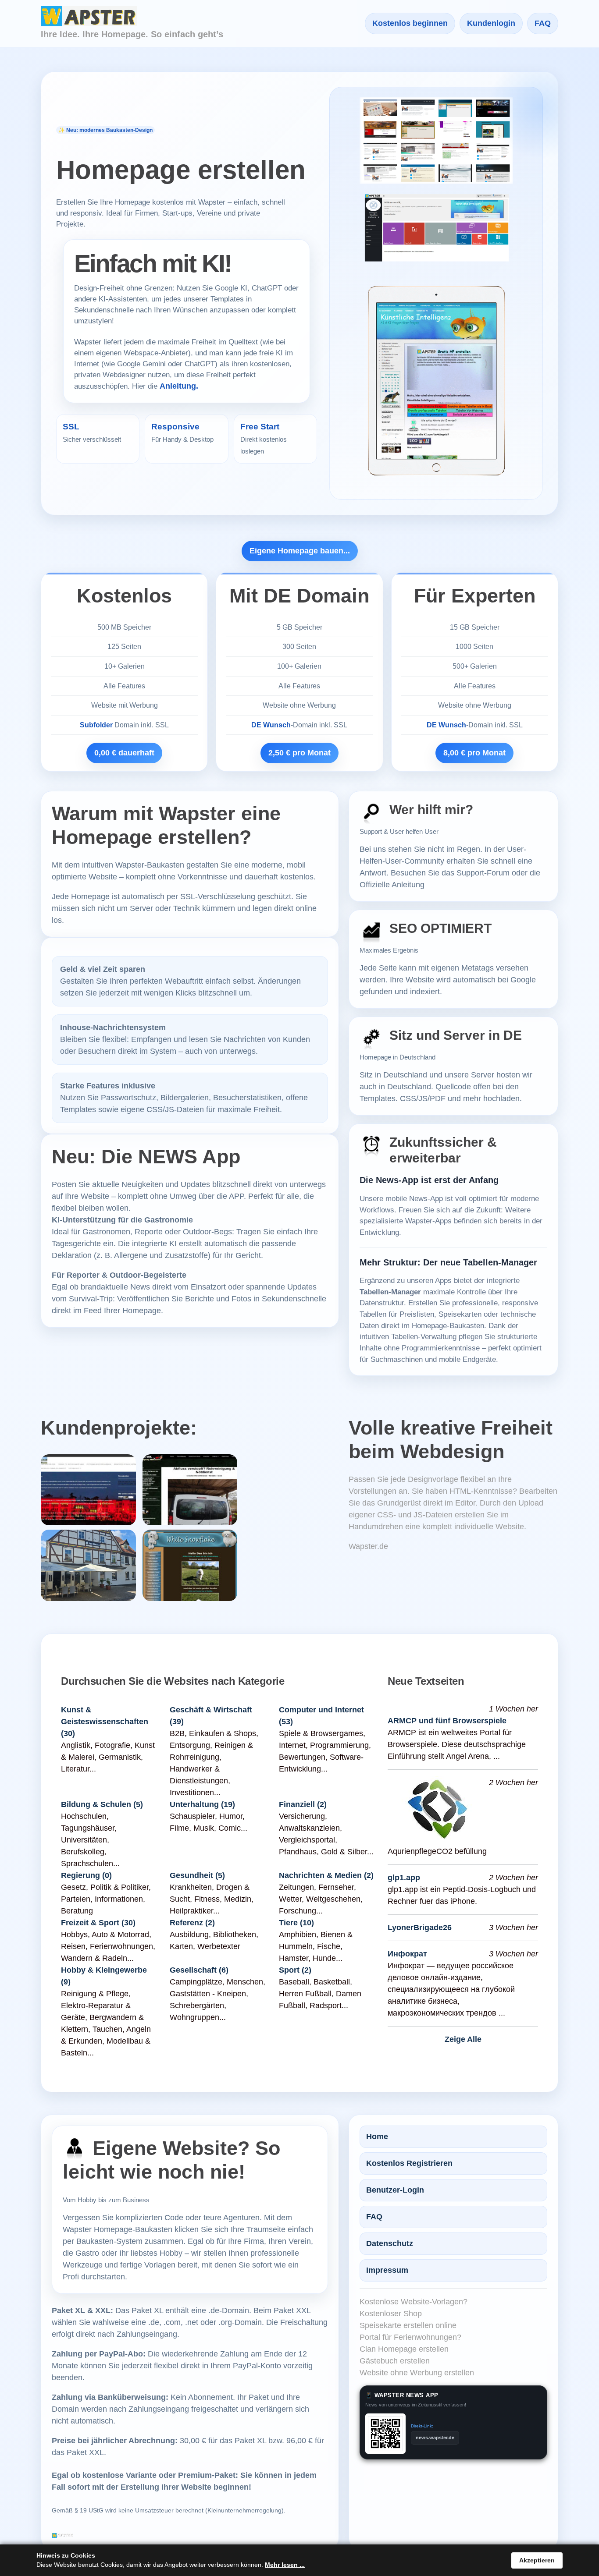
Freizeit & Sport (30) (98, 1922)
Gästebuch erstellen (395, 2361)
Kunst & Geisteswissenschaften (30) (105, 1721)
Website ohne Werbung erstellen (417, 2373)
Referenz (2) (192, 1922)
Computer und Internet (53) (321, 1715)
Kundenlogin (491, 24)
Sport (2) (295, 1970)
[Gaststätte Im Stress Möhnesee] (88, 1565)
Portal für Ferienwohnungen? (410, 2337)
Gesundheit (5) (197, 1875)
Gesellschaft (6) (199, 1970)
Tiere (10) (296, 1922)
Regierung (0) (86, 1875)
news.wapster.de (435, 2438)
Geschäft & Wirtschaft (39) (211, 1715)
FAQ (543, 24)
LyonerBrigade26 (420, 1928)
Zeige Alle (463, 2039)
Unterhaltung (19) (202, 1804)
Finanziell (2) (303, 1804)
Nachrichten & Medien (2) (326, 1875)
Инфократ (407, 1954)
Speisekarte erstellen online (408, 2325)
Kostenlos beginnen (410, 24)
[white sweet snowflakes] (190, 1565)
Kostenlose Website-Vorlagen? (414, 2302)
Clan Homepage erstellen (404, 2349)
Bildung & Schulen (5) (102, 1804)
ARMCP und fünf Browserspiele (447, 1720)
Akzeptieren (537, 2560)
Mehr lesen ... (285, 2565)
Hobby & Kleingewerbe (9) (104, 1975)
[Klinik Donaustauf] (88, 1490)
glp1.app (404, 1878)
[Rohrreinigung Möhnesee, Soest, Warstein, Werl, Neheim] (190, 1490)
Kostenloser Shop (391, 2314)
